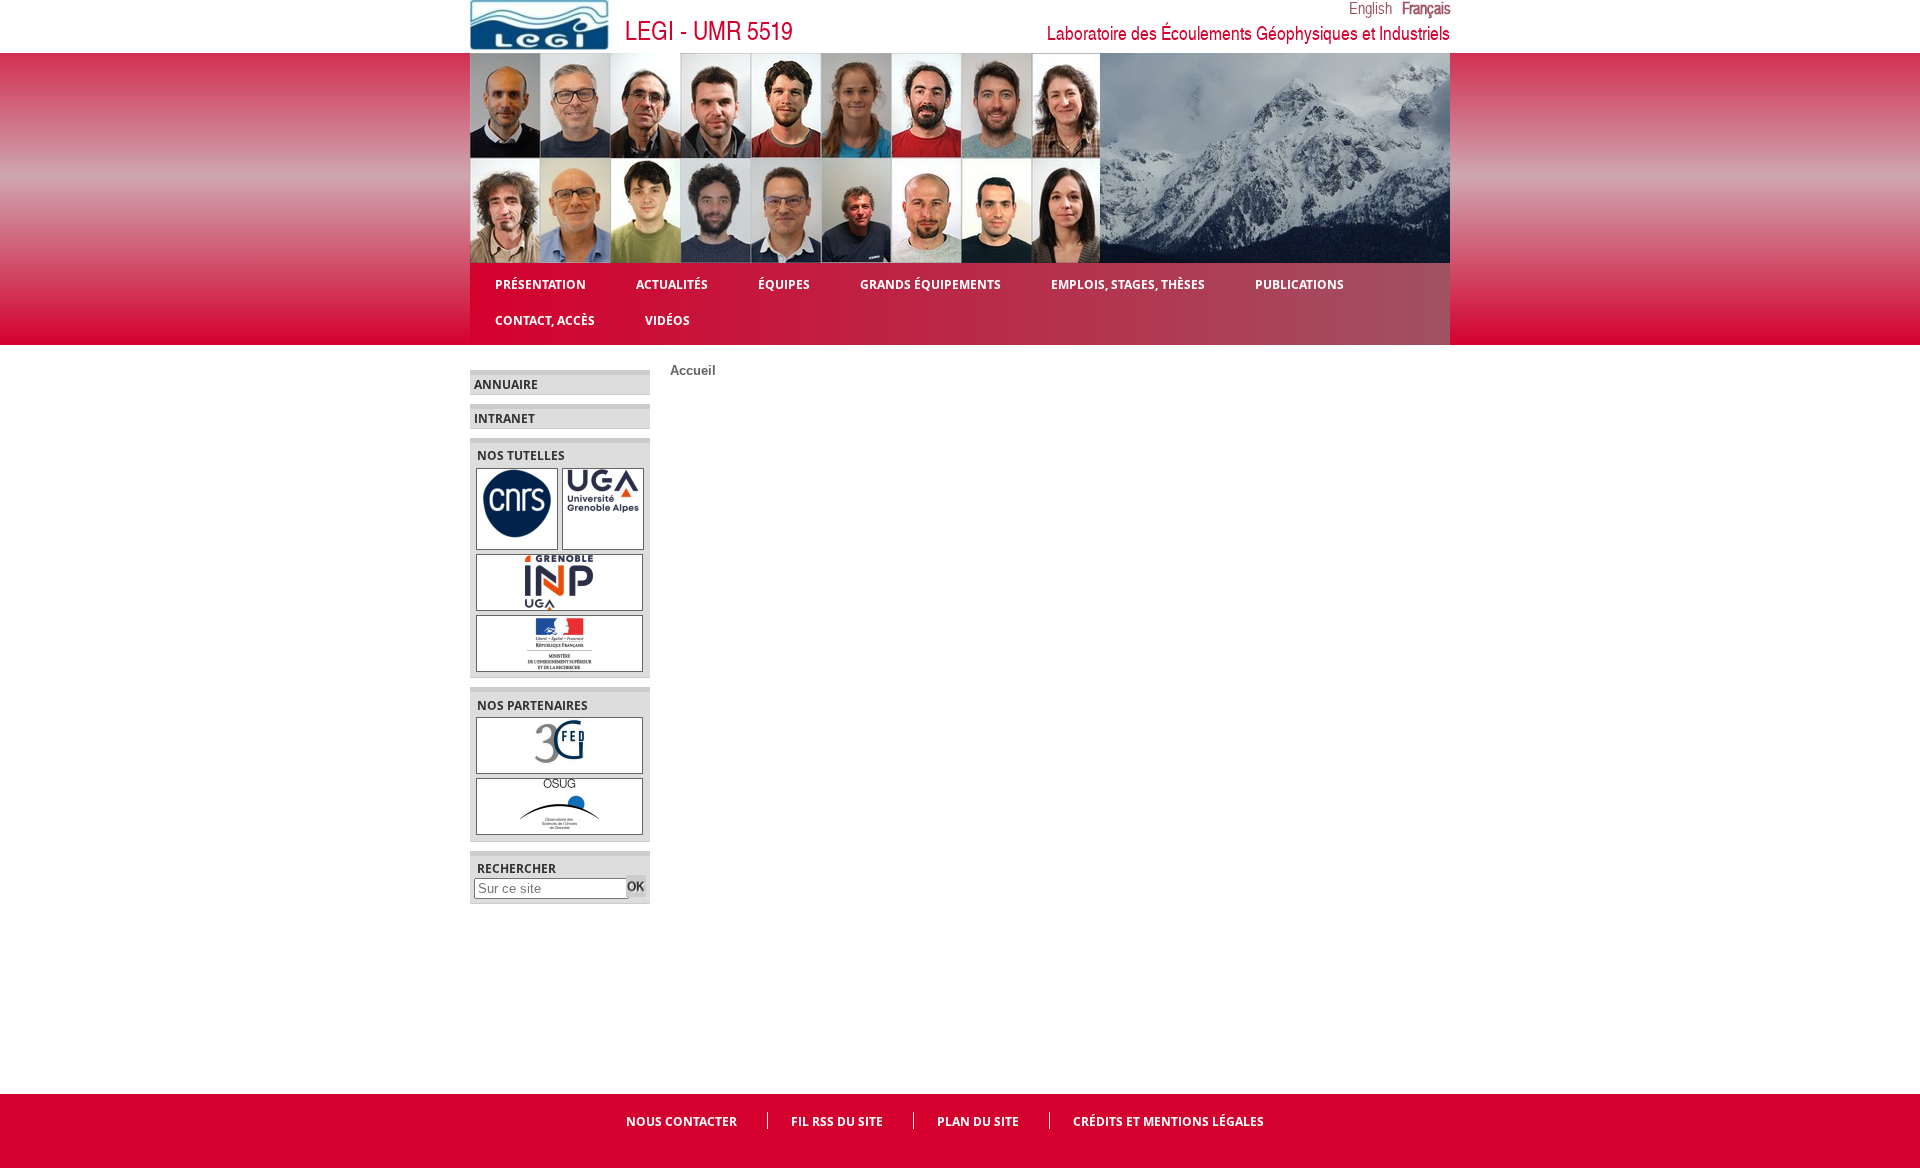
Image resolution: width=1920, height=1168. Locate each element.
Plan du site (978, 1121)
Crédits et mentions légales (1168, 1121)
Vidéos (667, 319)
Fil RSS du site (837, 1121)
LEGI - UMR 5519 (709, 31)
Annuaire (506, 385)
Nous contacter (681, 1121)
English (1370, 9)
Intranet (504, 419)
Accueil (693, 370)
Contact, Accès (545, 319)
